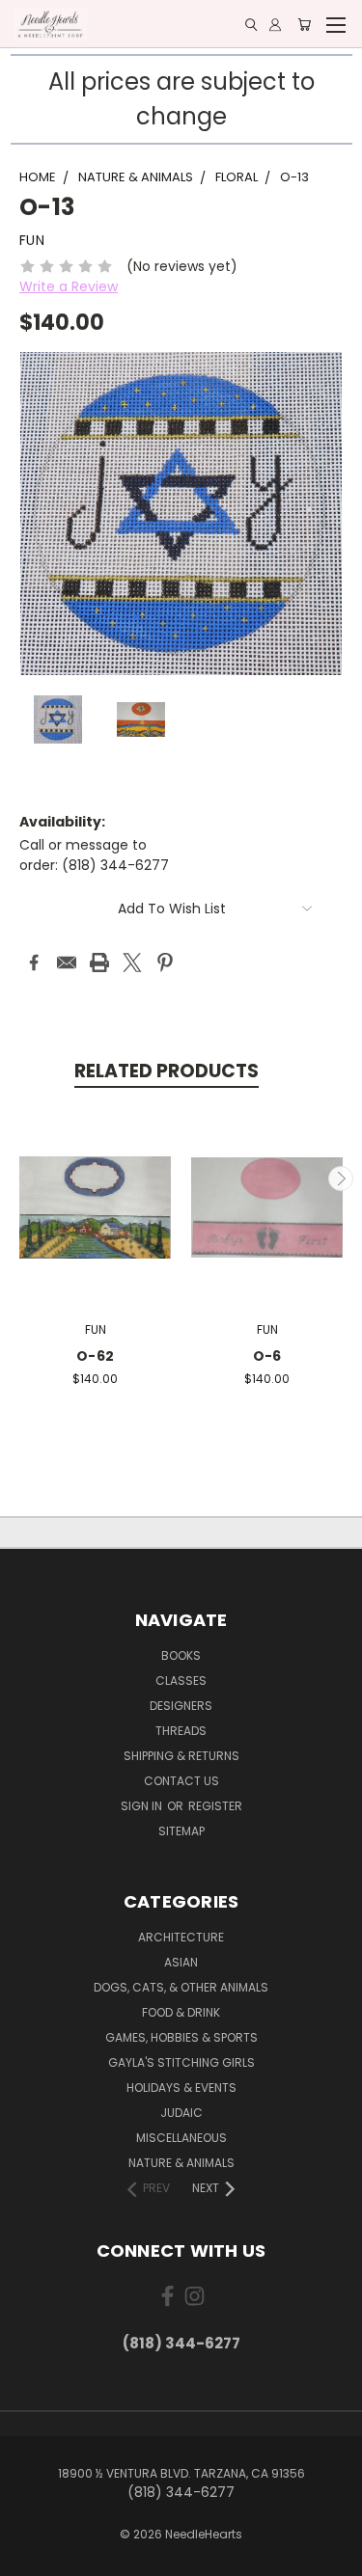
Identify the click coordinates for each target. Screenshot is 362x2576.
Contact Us (181, 1781)
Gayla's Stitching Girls (181, 2062)
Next (341, 1179)
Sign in (143, 1806)
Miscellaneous (181, 2138)
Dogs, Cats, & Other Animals (181, 1987)
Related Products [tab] (167, 1071)
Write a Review (69, 286)
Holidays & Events (181, 2088)
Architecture (181, 1937)
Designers (181, 1706)
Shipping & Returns (181, 1756)
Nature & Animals (181, 2163)
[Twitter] (132, 963)
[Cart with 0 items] (304, 25)
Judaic (181, 2113)
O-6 (267, 1356)
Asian (181, 1962)
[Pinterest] (165, 963)
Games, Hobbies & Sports (181, 2037)
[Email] (67, 963)
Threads (181, 1731)
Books (181, 1655)
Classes (181, 1681)
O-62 (95, 1356)
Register (215, 1806)
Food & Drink (181, 2012)
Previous (22, 1179)
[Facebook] (34, 963)
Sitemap (181, 1831)
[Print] (99, 963)
